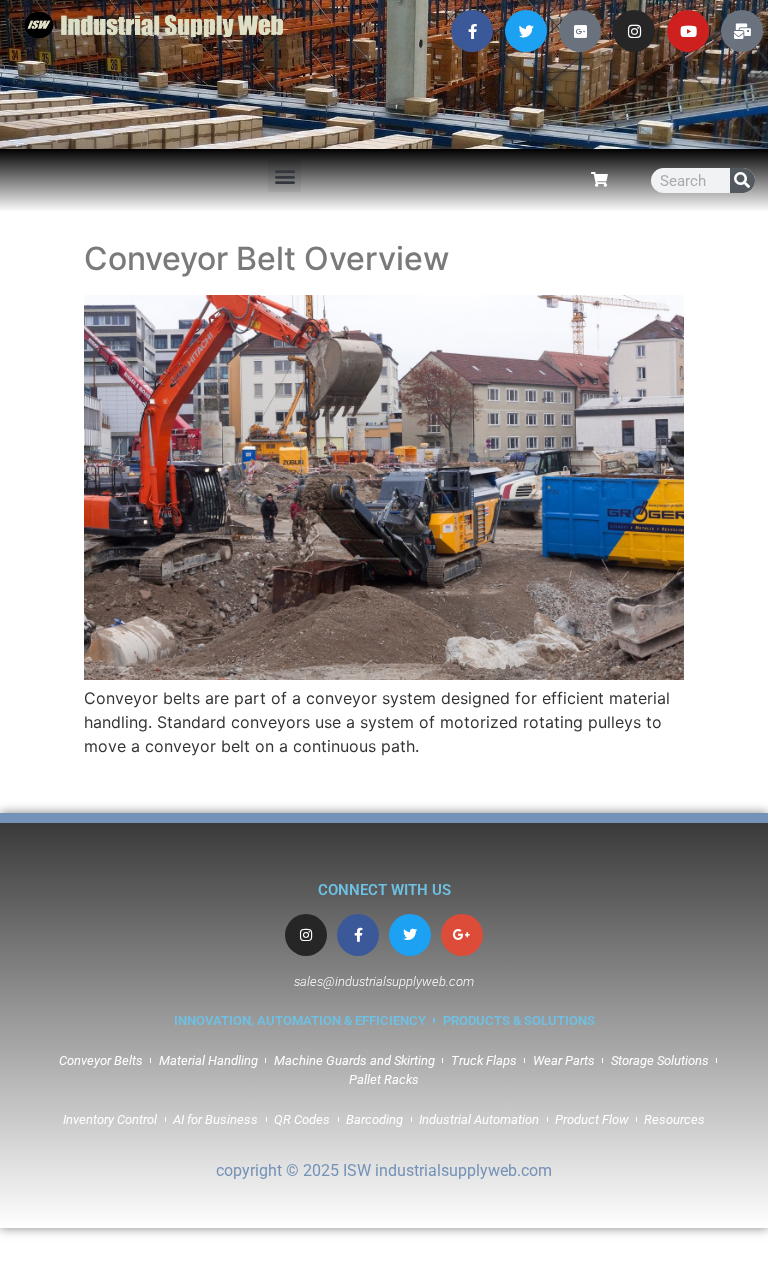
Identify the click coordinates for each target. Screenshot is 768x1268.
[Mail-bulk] (742, 31)
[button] (284, 175)
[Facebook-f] (472, 31)
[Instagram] (634, 31)
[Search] (742, 180)
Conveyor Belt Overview (266, 258)
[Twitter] (526, 31)
